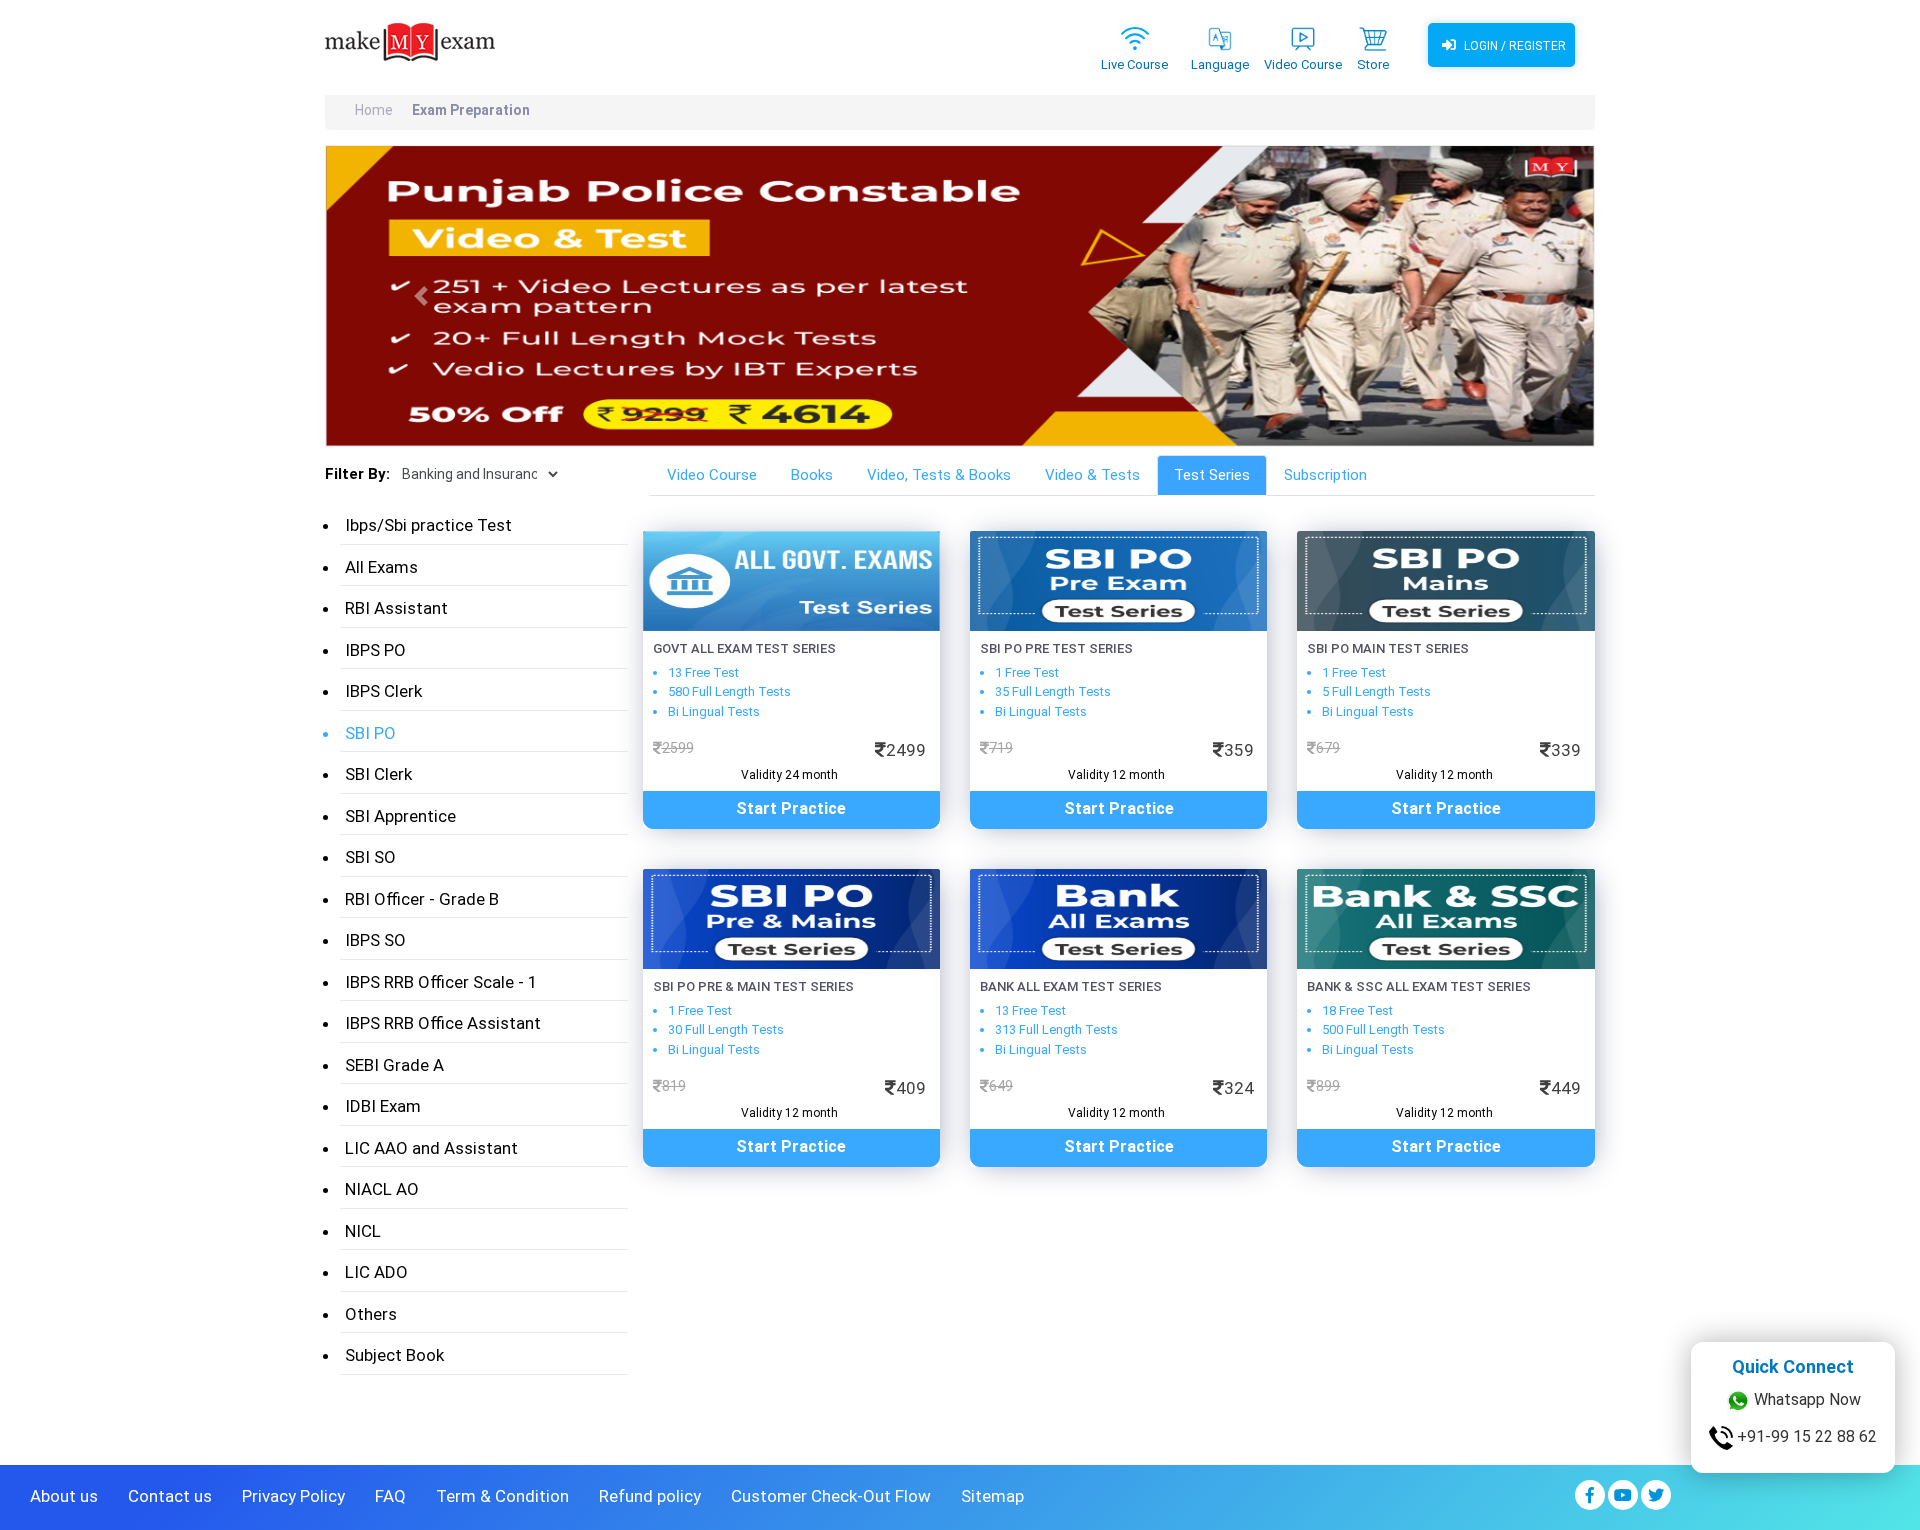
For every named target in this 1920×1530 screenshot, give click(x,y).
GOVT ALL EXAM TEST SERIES (744, 648)
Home (374, 110)
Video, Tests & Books (939, 475)
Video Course (712, 475)
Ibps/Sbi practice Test (428, 525)
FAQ (390, 1496)
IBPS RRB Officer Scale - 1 (441, 982)
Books (812, 475)
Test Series (1212, 475)
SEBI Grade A (394, 1065)
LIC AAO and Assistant (431, 1148)
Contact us (170, 1496)
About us (64, 1496)
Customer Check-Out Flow (831, 1496)
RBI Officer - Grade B (422, 899)
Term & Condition (502, 1496)
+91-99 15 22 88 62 (1805, 1436)
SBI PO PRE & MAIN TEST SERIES (753, 986)
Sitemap (992, 1496)
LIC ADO (376, 1272)
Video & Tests (1092, 475)
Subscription (1325, 475)
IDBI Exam (383, 1106)
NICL (363, 1231)
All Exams (381, 567)
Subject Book (394, 1355)
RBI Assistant (396, 608)
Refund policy (650, 1496)
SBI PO (370, 733)
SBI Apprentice (400, 816)
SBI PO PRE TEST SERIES (1056, 648)
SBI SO (370, 857)
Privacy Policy (293, 1496)
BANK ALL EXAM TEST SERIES (1071, 986)
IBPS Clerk (383, 691)
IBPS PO (375, 650)
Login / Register (1513, 46)
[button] (421, 296)
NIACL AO (382, 1189)
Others (371, 1314)
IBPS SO (375, 940)
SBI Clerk (378, 774)
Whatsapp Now (1805, 1399)
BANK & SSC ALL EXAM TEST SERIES (1419, 986)
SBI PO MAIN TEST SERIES (1388, 648)
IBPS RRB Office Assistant (443, 1023)
